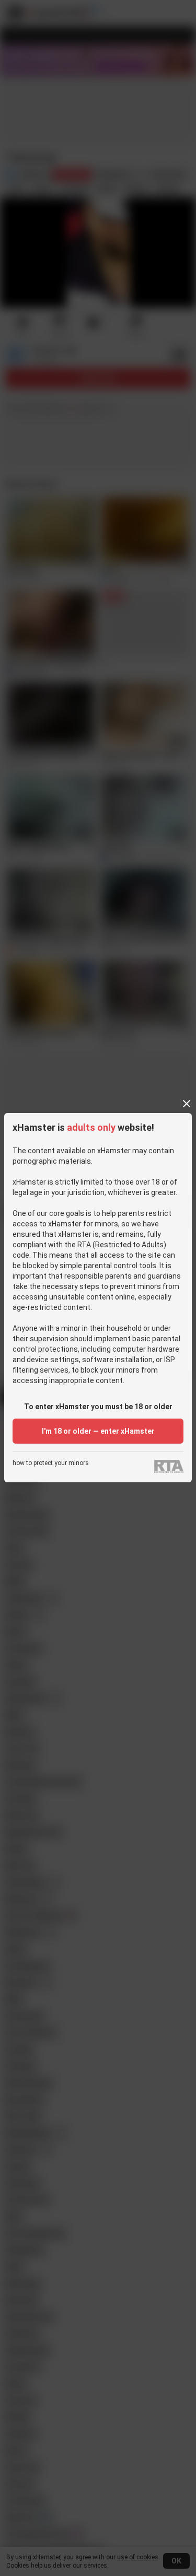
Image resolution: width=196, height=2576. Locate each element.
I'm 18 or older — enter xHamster (98, 1431)
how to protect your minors (51, 1463)
